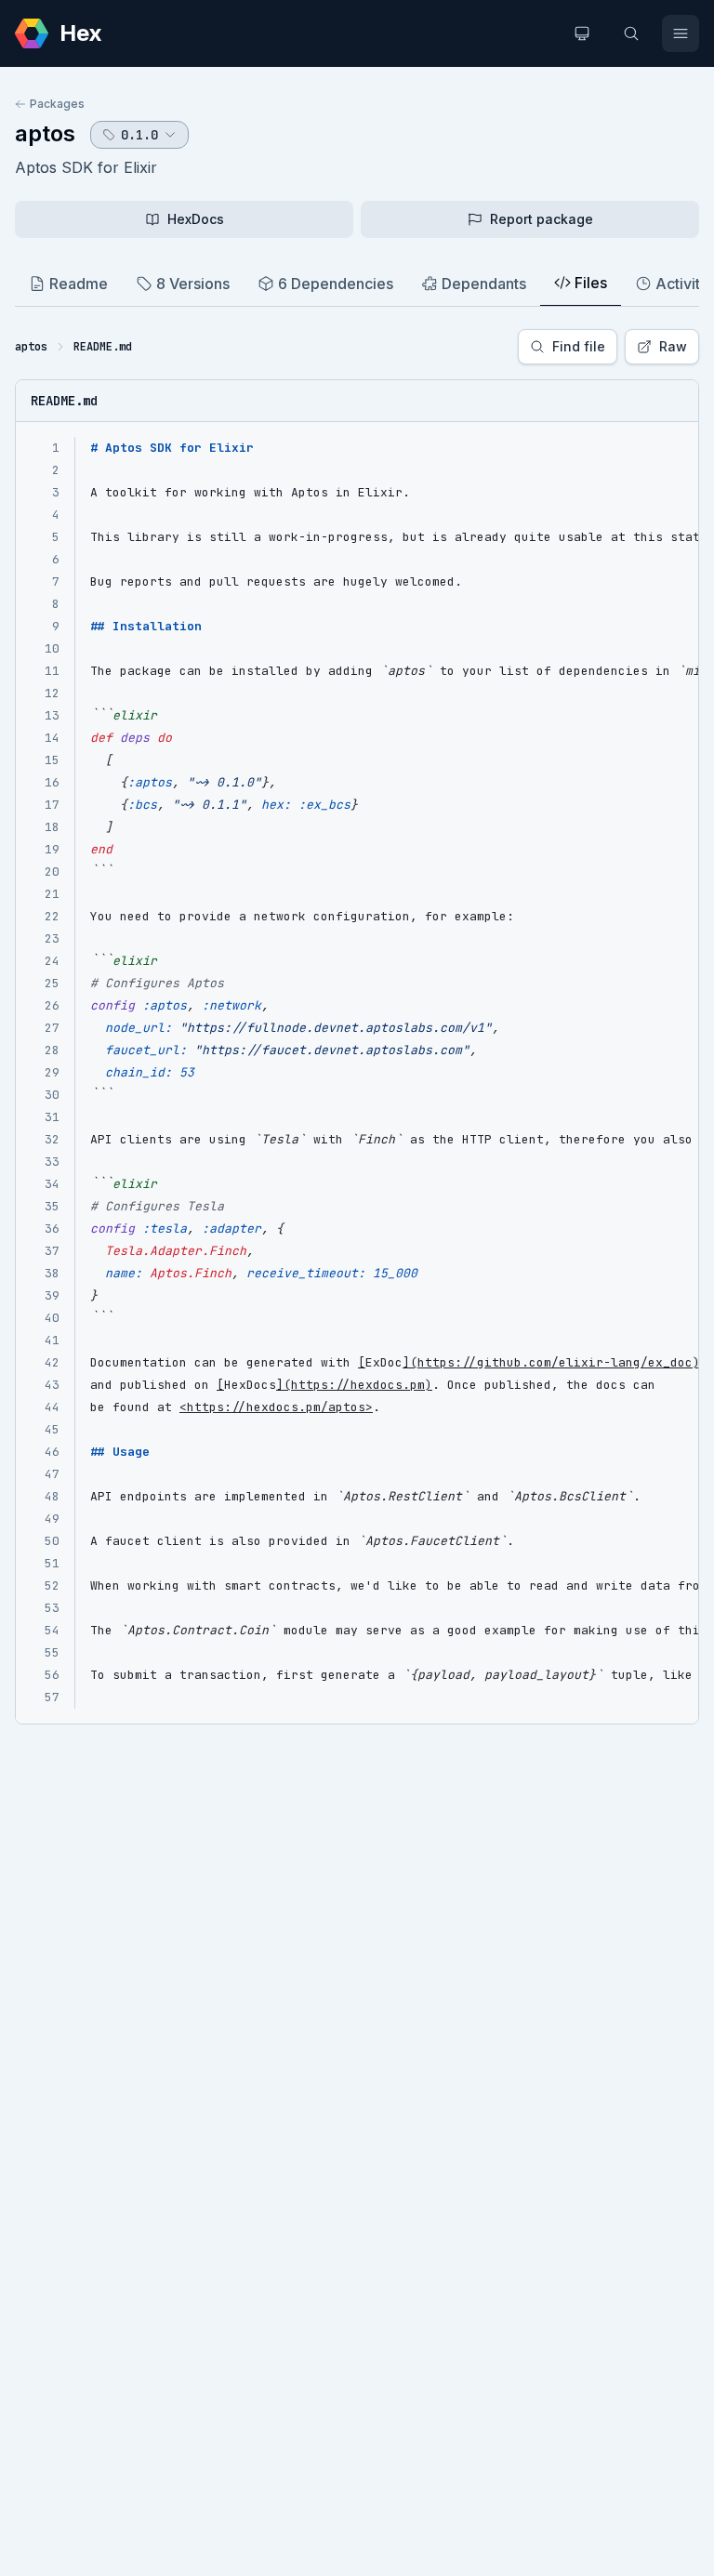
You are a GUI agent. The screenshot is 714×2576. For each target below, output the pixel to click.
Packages (57, 104)
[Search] (631, 33)
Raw (673, 346)
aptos (45, 133)
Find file (579, 346)
